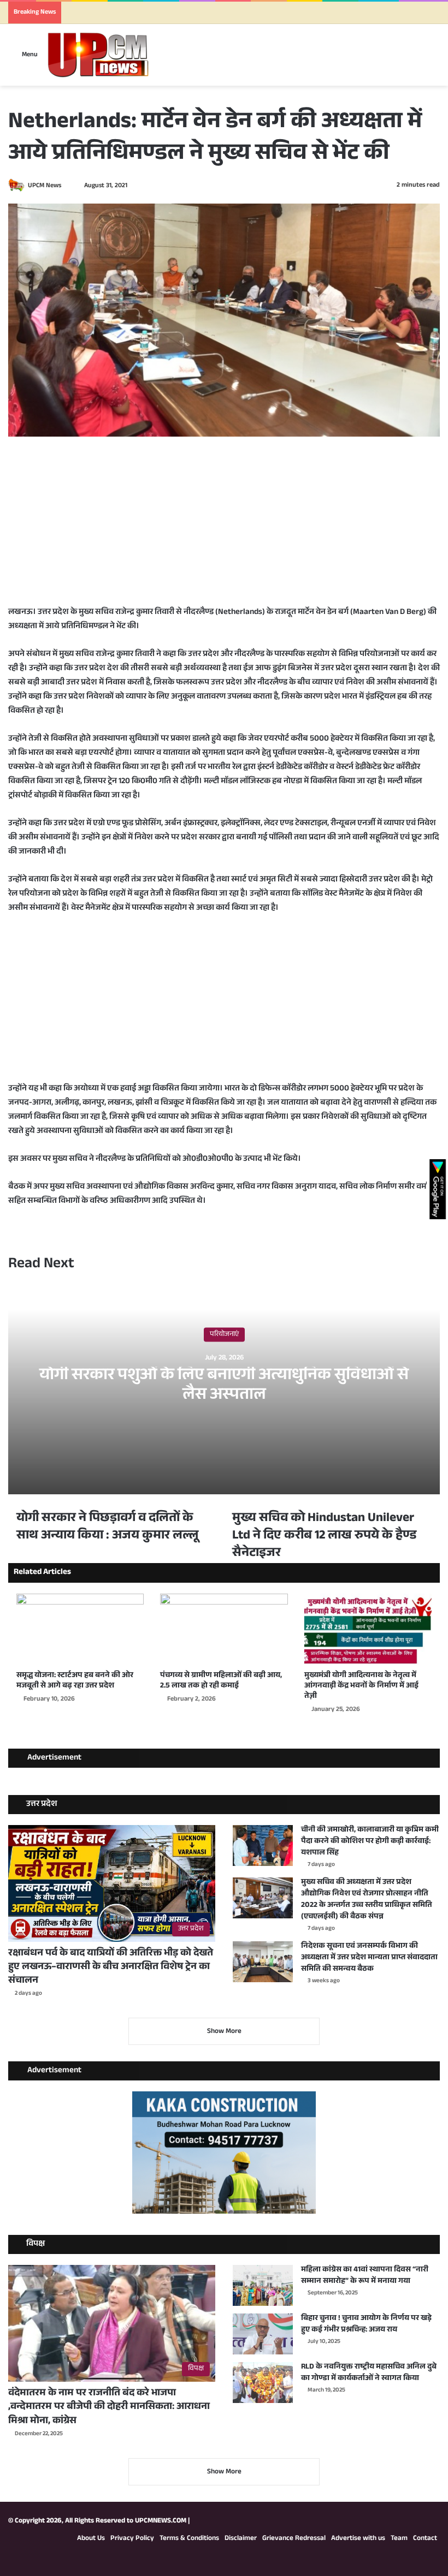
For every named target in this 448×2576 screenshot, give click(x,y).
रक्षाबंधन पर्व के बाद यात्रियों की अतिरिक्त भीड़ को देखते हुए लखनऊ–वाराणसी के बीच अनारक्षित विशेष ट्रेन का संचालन (111, 1967)
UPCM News (45, 186)
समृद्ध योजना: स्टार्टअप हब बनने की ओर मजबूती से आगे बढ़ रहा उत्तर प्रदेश (75, 1681)
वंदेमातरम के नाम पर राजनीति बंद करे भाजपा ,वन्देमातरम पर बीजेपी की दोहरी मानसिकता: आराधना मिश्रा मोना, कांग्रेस (109, 2407)
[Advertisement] (224, 529)
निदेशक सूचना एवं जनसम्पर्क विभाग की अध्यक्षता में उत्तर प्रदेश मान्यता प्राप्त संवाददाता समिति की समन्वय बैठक (369, 1958)
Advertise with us (358, 2539)
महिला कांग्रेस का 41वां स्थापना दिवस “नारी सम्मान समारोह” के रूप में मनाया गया (365, 2276)
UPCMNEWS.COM (161, 2521)
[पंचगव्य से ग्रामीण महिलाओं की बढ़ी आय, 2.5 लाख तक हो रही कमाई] (224, 1630)
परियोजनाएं (224, 1335)
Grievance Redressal (294, 2539)
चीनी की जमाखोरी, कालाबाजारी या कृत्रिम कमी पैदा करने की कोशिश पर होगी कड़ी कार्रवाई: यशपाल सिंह (370, 1842)
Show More (224, 2032)
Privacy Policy (132, 2539)
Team (399, 2539)
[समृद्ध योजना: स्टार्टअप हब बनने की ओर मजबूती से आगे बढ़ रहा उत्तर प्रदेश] (80, 1630)
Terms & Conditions (189, 2539)
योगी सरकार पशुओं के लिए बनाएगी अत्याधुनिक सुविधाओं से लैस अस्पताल (224, 1387)
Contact (425, 2539)
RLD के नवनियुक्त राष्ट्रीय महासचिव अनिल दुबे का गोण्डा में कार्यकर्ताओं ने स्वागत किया (369, 2373)
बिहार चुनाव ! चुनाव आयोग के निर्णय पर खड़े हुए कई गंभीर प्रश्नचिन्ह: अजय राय (366, 2325)
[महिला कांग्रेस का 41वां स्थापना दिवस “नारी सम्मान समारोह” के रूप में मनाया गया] (263, 2285)
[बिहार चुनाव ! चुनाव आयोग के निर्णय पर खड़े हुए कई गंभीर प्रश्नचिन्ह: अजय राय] (263, 2334)
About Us (91, 2539)
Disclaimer (241, 2539)
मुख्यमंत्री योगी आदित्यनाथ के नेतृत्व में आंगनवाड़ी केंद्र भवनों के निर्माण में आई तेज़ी (361, 1686)
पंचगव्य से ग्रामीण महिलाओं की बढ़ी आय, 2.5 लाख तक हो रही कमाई (221, 1681)
